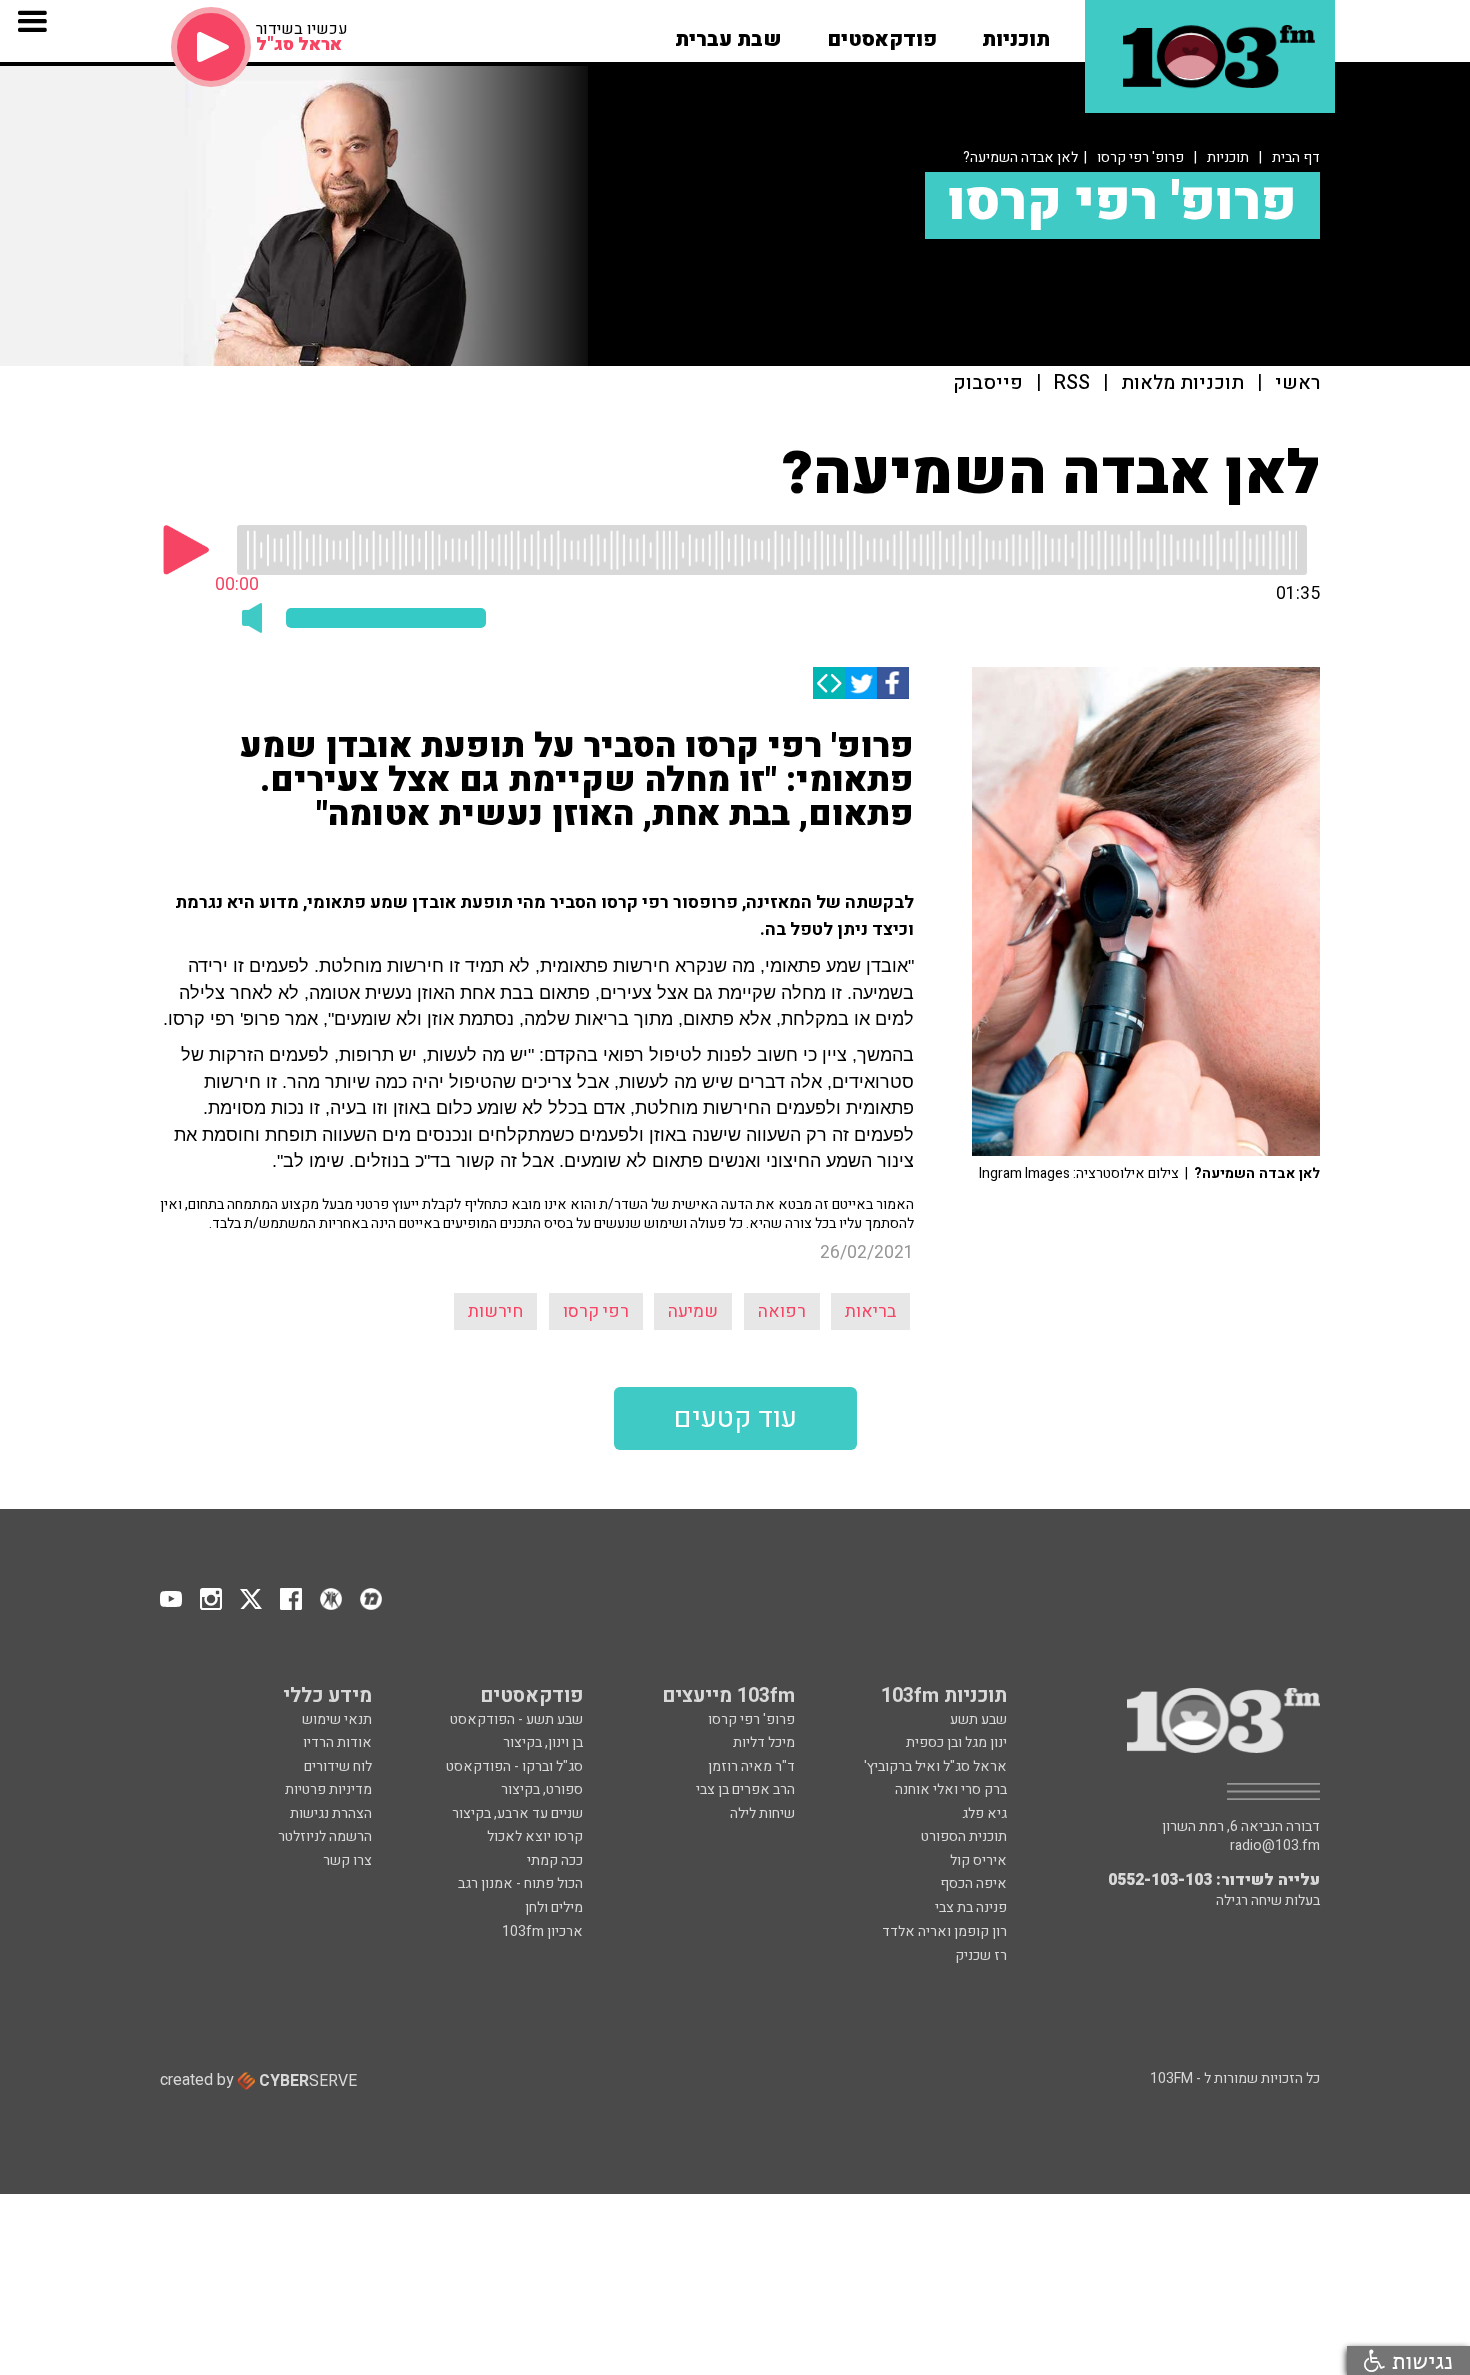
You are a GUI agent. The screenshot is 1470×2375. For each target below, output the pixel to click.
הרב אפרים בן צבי (745, 1789)
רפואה (782, 1311)
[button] (1016, 33)
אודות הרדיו (337, 1742)
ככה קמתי (555, 1860)
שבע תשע (978, 1719)
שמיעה (693, 1311)
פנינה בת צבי (971, 1907)
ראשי (1297, 383)
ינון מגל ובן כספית (956, 1742)
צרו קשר (347, 1860)
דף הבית (1296, 157)
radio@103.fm (1275, 1846)
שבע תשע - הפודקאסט (516, 1719)
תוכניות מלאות (1182, 383)
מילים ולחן (554, 1907)
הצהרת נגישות (331, 1813)
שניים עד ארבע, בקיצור (517, 1813)
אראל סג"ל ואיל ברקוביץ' (935, 1766)
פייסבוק (988, 383)
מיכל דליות (764, 1742)
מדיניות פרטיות (328, 1789)
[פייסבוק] (893, 683)
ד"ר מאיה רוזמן (751, 1766)
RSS (1072, 383)
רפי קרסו (596, 1311)
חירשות (495, 1311)
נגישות (1419, 2360)
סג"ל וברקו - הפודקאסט (514, 1766)
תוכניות (1228, 157)
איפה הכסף (973, 1883)
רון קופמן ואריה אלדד (944, 1931)
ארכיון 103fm (542, 1931)
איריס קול (978, 1860)
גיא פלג (984, 1813)
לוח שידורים (338, 1766)
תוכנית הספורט (964, 1836)
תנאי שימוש (337, 1719)
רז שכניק (981, 1955)
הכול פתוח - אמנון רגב (520, 1883)
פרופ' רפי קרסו (1140, 157)
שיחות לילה (762, 1813)
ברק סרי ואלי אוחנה (951, 1789)
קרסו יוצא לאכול (535, 1836)
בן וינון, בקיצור (543, 1742)
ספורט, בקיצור (542, 1789)
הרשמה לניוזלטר (325, 1836)
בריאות (870, 1311)
